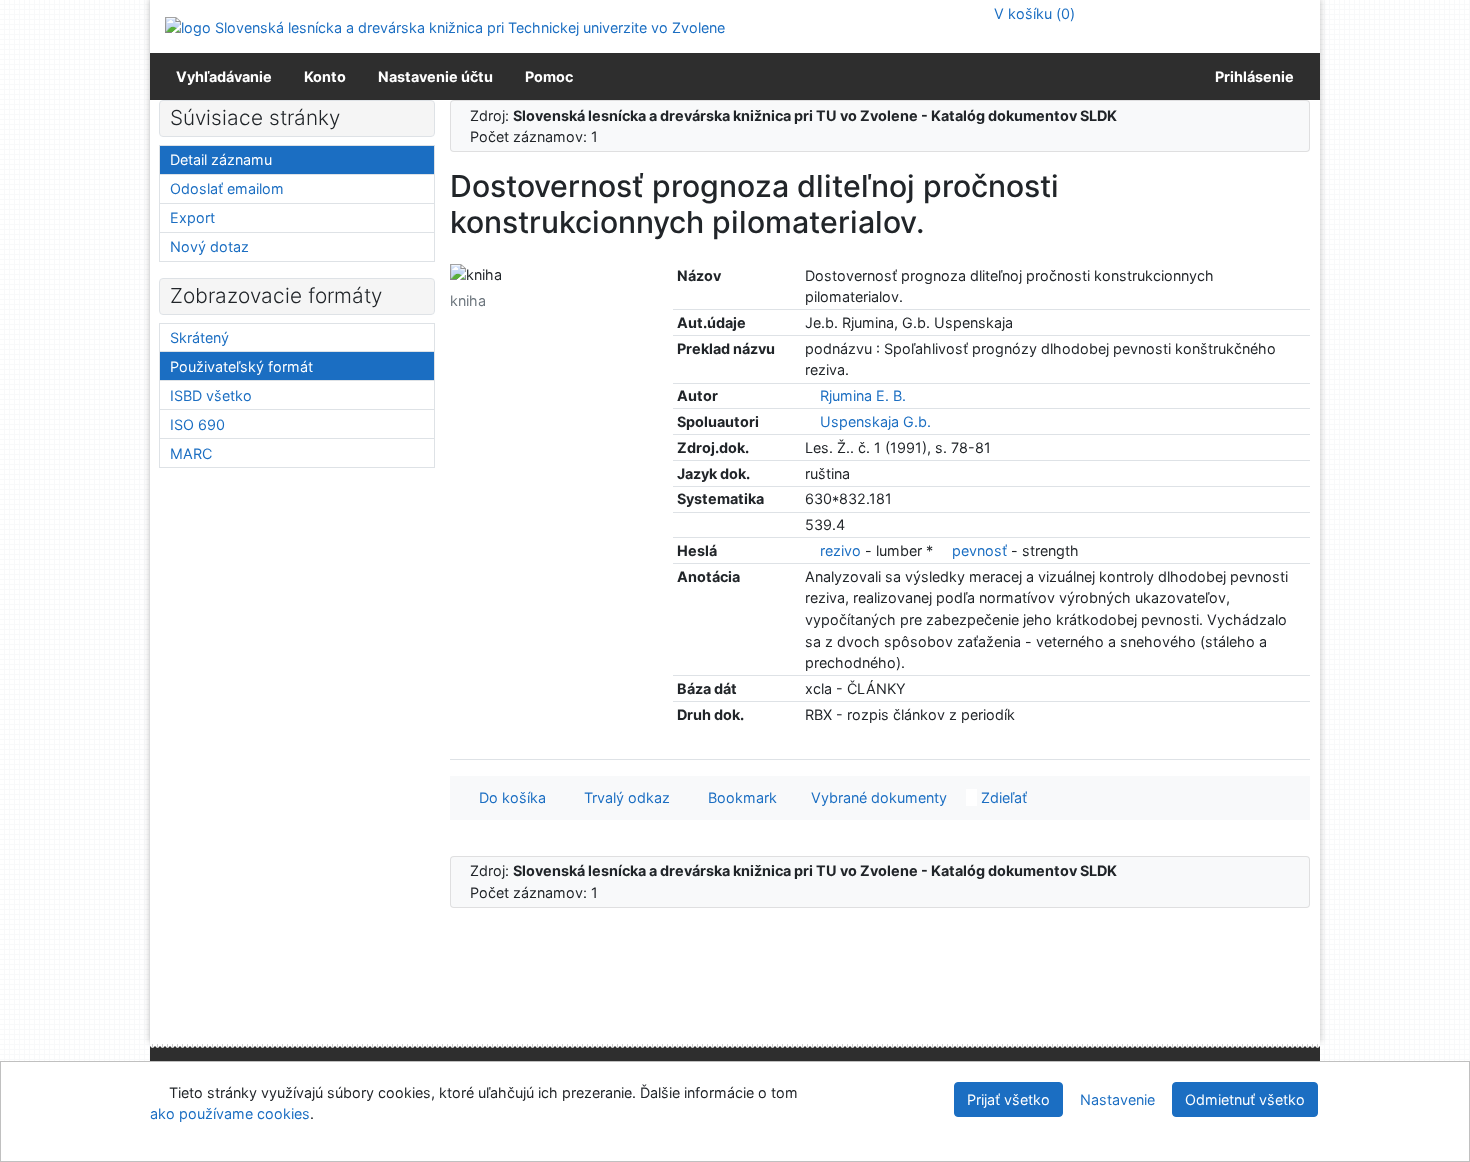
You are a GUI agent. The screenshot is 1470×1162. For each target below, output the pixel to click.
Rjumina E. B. (863, 395)
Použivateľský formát (241, 366)
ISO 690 (197, 424)
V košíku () (1032, 13)
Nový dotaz (209, 246)
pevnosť (979, 550)
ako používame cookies (230, 1113)
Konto (325, 76)
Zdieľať (1002, 797)
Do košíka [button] (508, 797)
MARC (191, 453)
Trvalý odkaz (623, 797)
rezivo (840, 550)
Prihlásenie (1251, 76)
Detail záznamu (221, 159)
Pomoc (549, 76)
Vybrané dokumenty (877, 797)
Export (192, 217)
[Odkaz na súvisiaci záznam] (810, 395)
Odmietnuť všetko (1245, 1099)
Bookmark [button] (738, 797)
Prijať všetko (1008, 1099)
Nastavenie (1117, 1099)
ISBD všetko (211, 395)
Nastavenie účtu (435, 76)
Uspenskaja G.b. (875, 421)
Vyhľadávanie (224, 76)
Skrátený (199, 337)
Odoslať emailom (227, 188)
